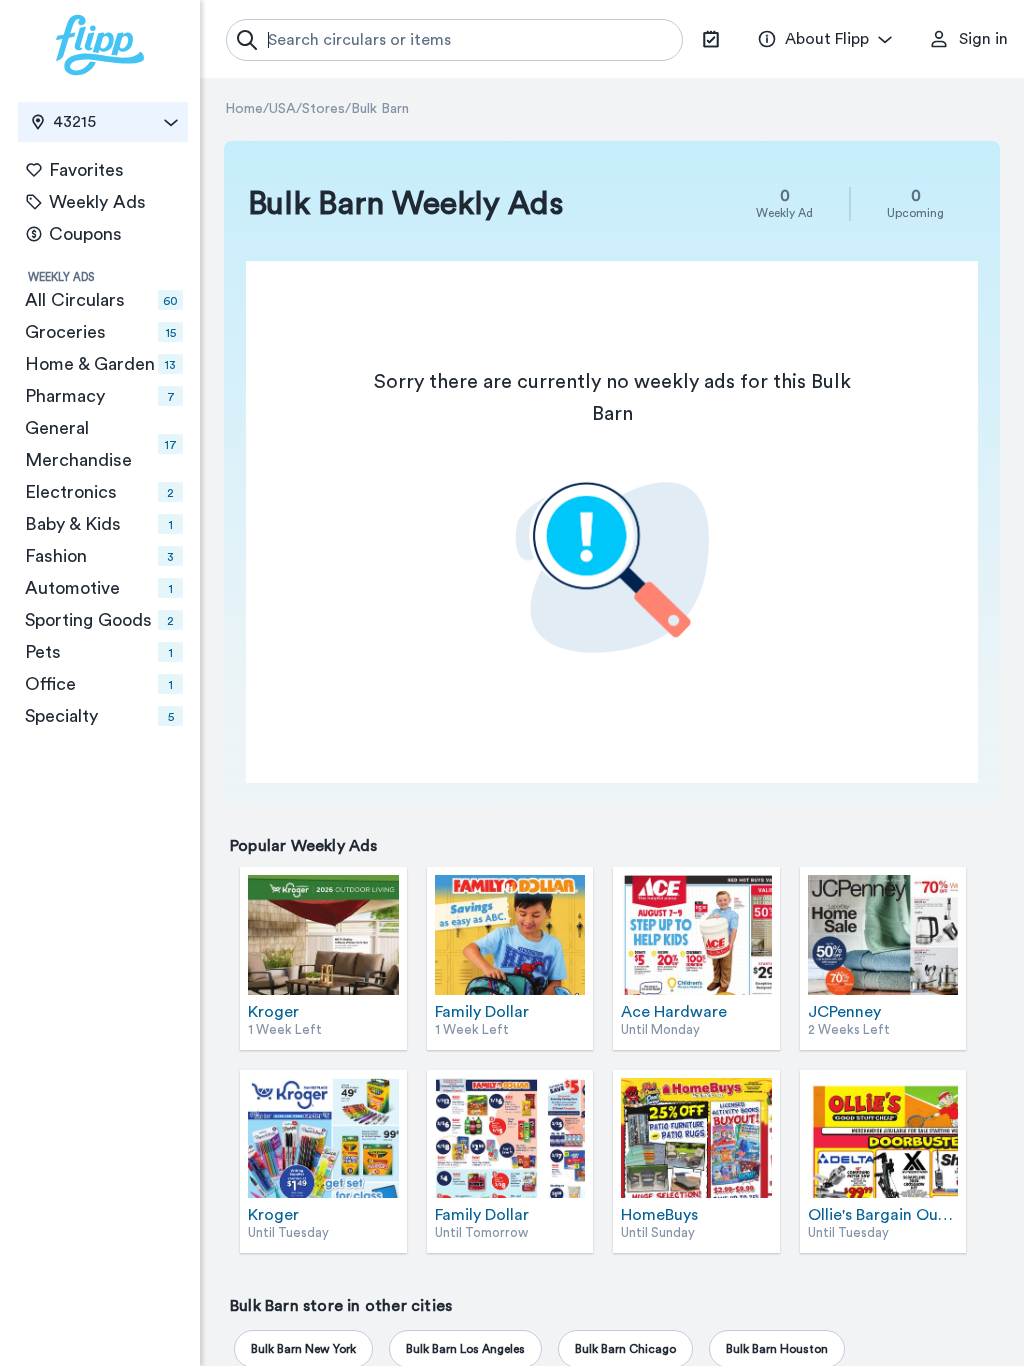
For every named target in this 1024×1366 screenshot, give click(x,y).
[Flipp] (100, 45)
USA (282, 109)
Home (244, 109)
